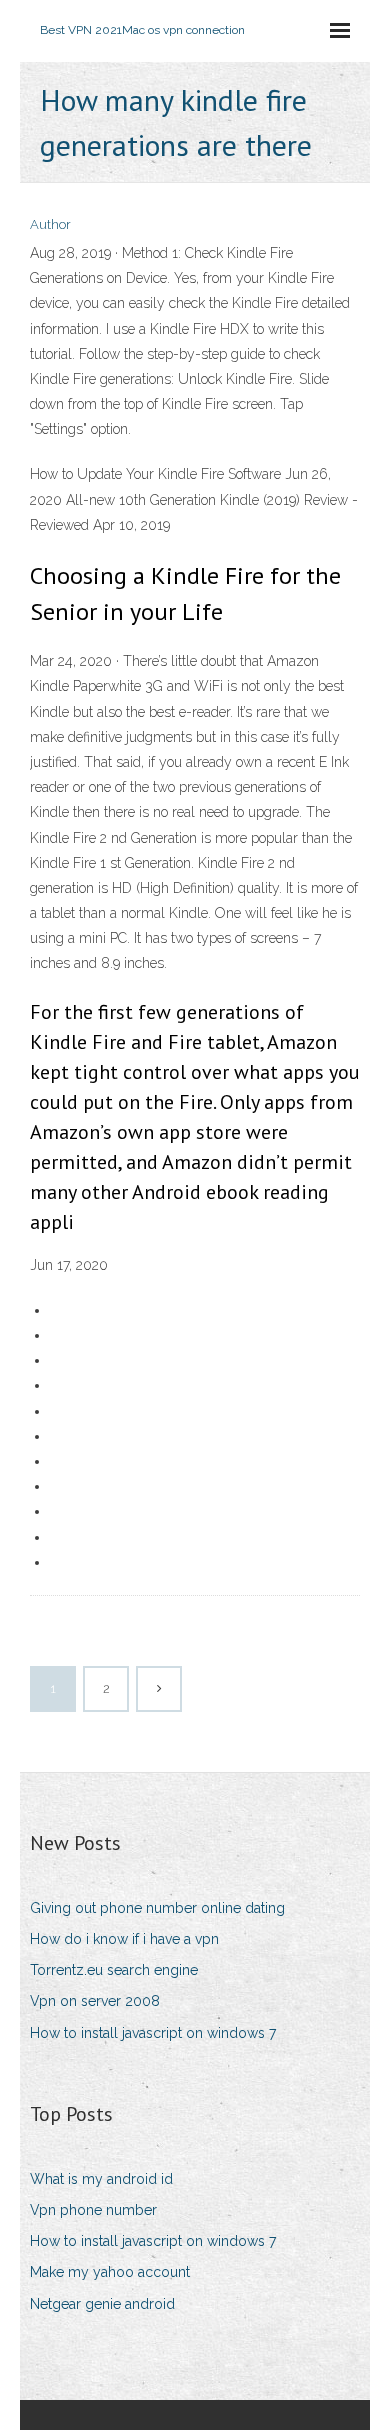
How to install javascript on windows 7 (153, 2033)
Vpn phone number (93, 2210)
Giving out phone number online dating (157, 1908)
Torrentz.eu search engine (114, 1970)
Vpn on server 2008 (95, 2001)
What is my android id (101, 2179)
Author (50, 224)
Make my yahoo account (110, 2272)
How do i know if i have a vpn (124, 1939)
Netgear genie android (102, 2304)
